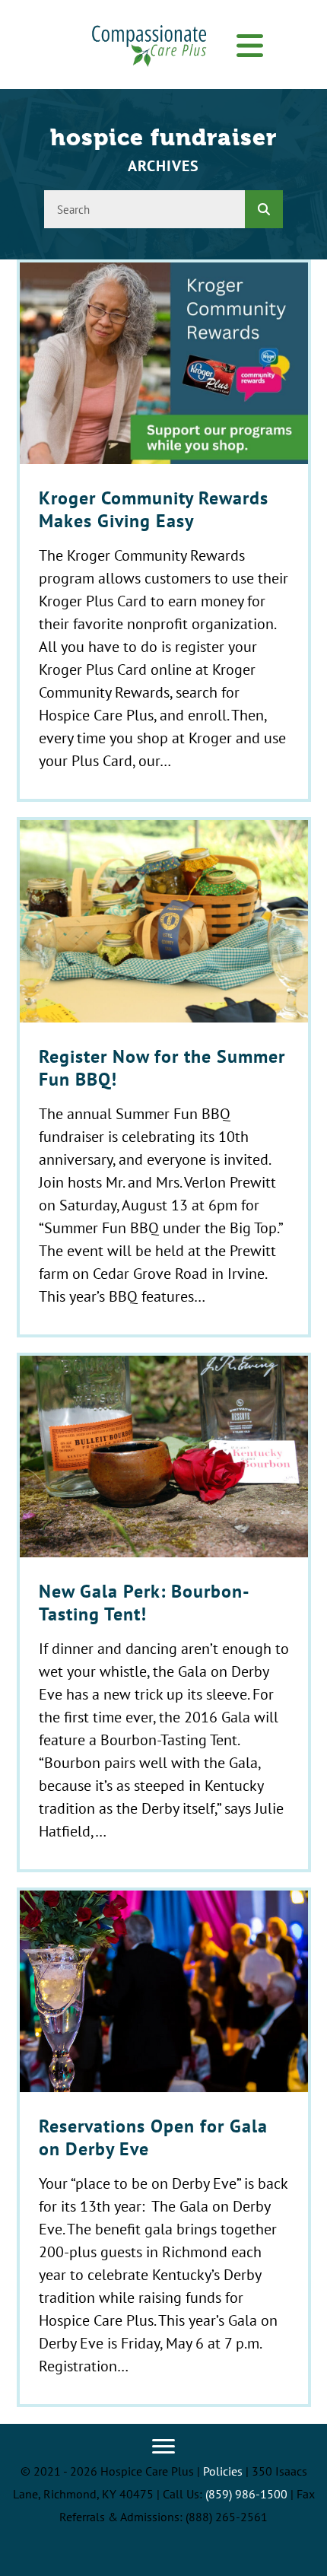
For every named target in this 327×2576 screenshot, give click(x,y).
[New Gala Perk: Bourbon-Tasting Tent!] (164, 1612)
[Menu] (163, 2447)
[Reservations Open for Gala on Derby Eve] (164, 2147)
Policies (223, 2471)
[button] (250, 46)
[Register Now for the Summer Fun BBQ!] (164, 1077)
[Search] (264, 209)
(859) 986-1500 (246, 2494)
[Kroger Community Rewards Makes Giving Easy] (164, 531)
